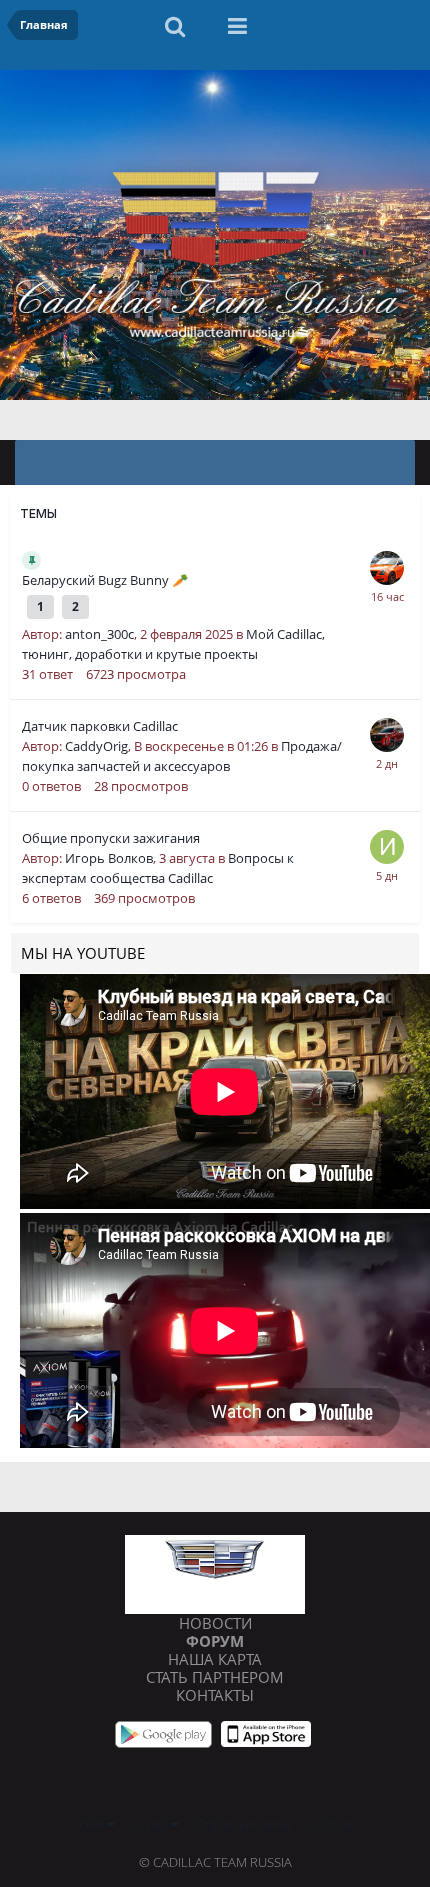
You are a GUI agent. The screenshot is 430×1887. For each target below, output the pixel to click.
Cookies (333, 1824)
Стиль (151, 1824)
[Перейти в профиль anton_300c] (387, 568)
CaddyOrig (96, 746)
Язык (91, 1824)
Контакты (215, 1695)
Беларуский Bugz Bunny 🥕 (105, 580)
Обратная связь (244, 1824)
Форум (215, 1641)
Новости (215, 1623)
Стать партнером (215, 1677)
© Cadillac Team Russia (215, 1862)
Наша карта (215, 1659)
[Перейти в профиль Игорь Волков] (387, 847)
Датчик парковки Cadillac (100, 726)
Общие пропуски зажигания (111, 838)
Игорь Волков (109, 858)
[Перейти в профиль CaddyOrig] (387, 735)
